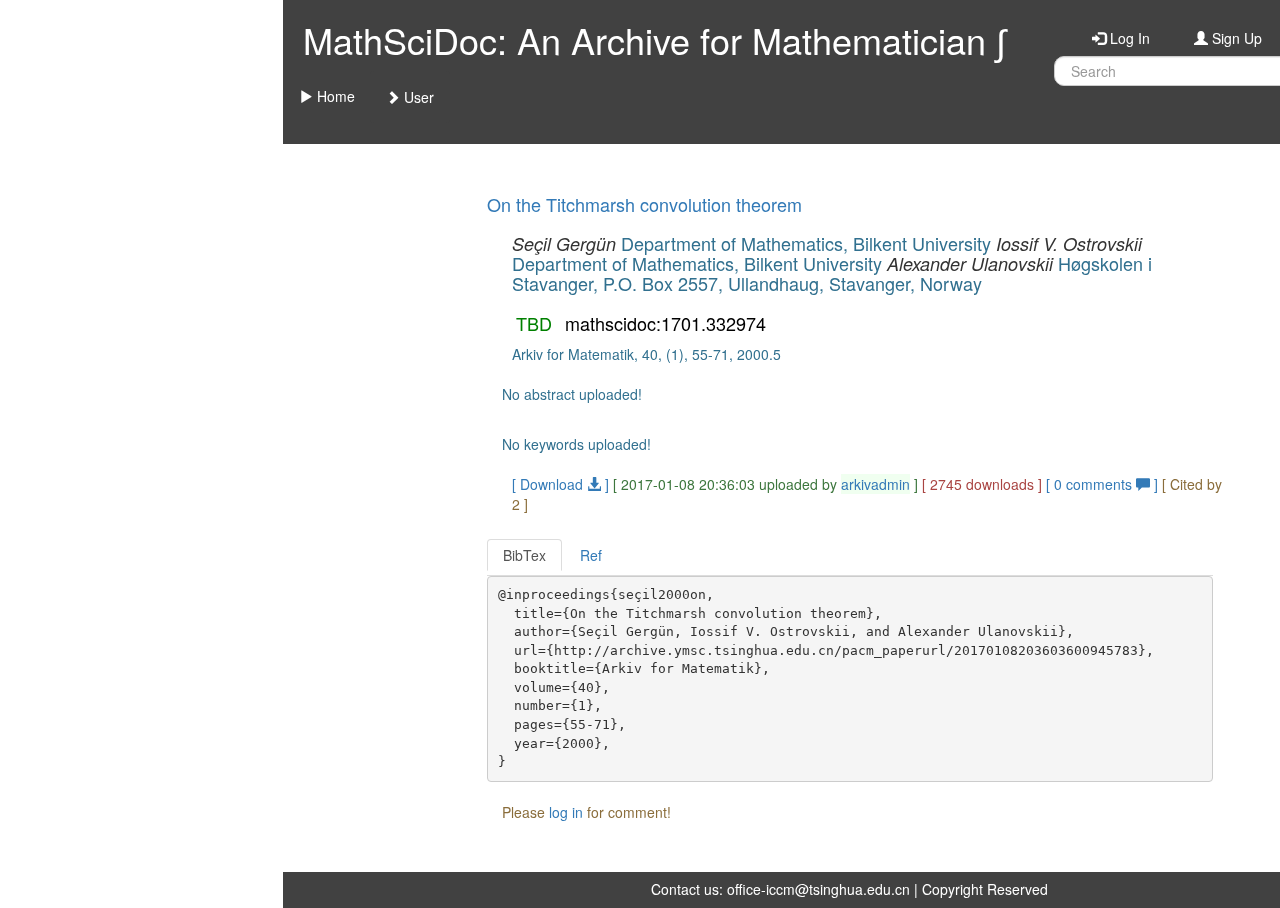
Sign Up (1235, 38)
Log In (1128, 38)
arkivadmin (875, 484)
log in (566, 812)
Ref (591, 555)
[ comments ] (1104, 484)
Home (334, 96)
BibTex (524, 555)
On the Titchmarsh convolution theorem (644, 204)
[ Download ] (560, 484)
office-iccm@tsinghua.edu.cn (818, 889)
